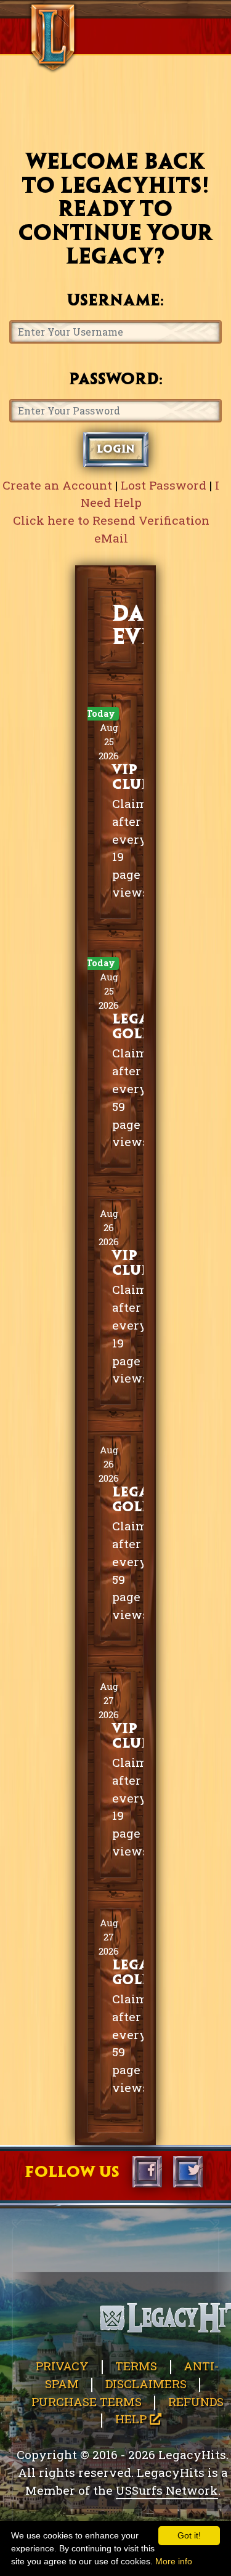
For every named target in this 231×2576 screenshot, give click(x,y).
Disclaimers (146, 2384)
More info (174, 2561)
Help (132, 2419)
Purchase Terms (87, 2401)
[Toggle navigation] (32, 9)
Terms (136, 2366)
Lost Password (164, 485)
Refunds (196, 2401)
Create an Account (57, 485)
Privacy (62, 2366)
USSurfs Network (167, 2490)
